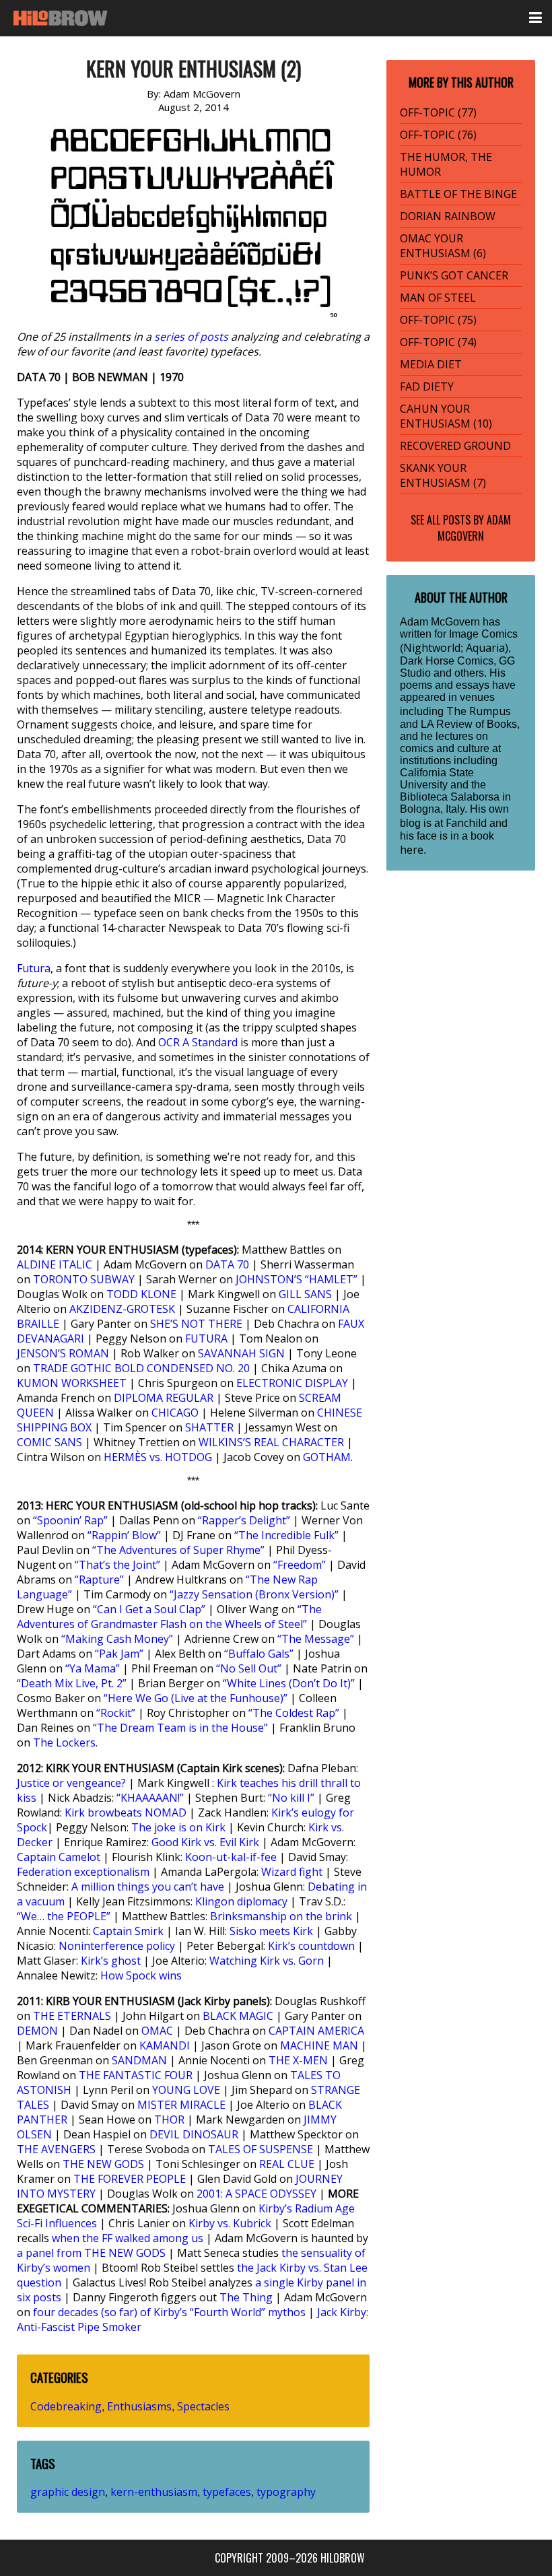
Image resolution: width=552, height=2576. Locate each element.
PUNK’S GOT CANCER (454, 275)
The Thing (246, 2297)
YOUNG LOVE (186, 2090)
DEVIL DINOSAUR (194, 2134)
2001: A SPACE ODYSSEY (256, 2194)
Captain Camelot (59, 1857)
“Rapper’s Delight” (244, 1520)
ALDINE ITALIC (55, 1264)
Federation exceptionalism (83, 1872)
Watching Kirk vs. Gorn (267, 1961)
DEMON (37, 2031)
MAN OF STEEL (438, 298)
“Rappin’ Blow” (124, 1535)
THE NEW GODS (103, 2164)
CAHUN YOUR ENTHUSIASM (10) (446, 416)
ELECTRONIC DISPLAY (292, 1383)
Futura (34, 968)
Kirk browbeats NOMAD (126, 1812)
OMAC (157, 2031)
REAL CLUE (287, 2164)
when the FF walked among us (128, 2238)
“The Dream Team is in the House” (180, 1728)
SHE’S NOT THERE (196, 1324)
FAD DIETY (427, 386)
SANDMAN (139, 2060)
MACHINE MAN (319, 2045)
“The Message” (316, 1639)
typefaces (227, 2492)
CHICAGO (175, 1413)
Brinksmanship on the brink (281, 1916)
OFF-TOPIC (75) (438, 320)
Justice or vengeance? (71, 1783)
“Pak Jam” (119, 1654)
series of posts (191, 337)
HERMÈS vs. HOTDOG (158, 1457)
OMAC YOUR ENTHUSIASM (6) (443, 246)
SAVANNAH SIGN (241, 1353)
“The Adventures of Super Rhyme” (178, 1550)
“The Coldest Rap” (294, 1713)
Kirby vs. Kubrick (230, 2223)
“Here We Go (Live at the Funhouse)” (196, 1698)
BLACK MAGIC (238, 2016)
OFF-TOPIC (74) (438, 342)
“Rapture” (99, 1580)
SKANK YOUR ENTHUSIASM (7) (443, 475)
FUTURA (206, 1338)
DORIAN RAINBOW (448, 216)
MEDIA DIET (431, 364)
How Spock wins (141, 1975)
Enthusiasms (139, 2406)
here (412, 850)
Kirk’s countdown (311, 1946)
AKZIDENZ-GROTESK (122, 1309)
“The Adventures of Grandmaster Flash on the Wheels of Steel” (169, 1617)
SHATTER (209, 1427)
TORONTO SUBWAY (84, 1279)
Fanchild (466, 823)
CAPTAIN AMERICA (316, 2031)
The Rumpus (479, 711)
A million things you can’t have (148, 1887)
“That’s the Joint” (117, 1565)
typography (286, 2492)
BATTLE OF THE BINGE (458, 194)
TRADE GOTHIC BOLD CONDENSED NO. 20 (141, 1368)
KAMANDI (165, 2045)
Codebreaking (66, 2406)
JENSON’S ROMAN (63, 1353)
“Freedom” (300, 1565)
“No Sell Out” (249, 1668)
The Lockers (64, 1742)
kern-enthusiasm (154, 2492)
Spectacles (203, 2406)
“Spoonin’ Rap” (70, 1520)
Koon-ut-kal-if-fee (231, 1857)
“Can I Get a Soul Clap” (149, 1609)
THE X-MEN (298, 2060)
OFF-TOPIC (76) (438, 135)
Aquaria (485, 648)
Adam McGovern (474, 528)
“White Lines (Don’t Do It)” (289, 1683)
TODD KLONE (141, 1294)
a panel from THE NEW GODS (91, 2253)
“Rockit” (116, 1713)
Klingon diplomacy (241, 1901)
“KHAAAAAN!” (150, 1798)
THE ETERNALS (72, 2016)
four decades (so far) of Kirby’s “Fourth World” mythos (169, 2312)
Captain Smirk (128, 1931)
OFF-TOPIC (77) (438, 112)
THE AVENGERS (56, 2149)
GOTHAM (327, 1457)
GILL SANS (305, 1294)
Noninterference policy (117, 1946)
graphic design (68, 2492)
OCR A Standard (198, 1042)
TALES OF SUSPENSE (261, 2149)
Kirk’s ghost (111, 1961)
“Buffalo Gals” (259, 1654)
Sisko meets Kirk (271, 1931)
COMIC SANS (49, 1442)
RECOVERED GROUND (455, 446)
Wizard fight (292, 1872)
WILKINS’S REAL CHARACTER (271, 1442)
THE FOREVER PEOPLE (130, 2179)
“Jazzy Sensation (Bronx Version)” (254, 1594)
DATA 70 (227, 1264)
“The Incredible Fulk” (286, 1535)
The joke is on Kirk (178, 1827)
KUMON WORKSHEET (72, 1383)
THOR (169, 2120)
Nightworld (432, 648)
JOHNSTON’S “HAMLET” (297, 1279)
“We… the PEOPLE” (64, 1916)
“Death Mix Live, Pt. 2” (72, 1683)
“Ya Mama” (93, 1668)
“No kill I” (291, 1798)
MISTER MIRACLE (181, 2105)
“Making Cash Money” (117, 1639)
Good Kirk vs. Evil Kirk (205, 1842)
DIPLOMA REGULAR (164, 1398)
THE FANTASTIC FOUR (136, 2075)
